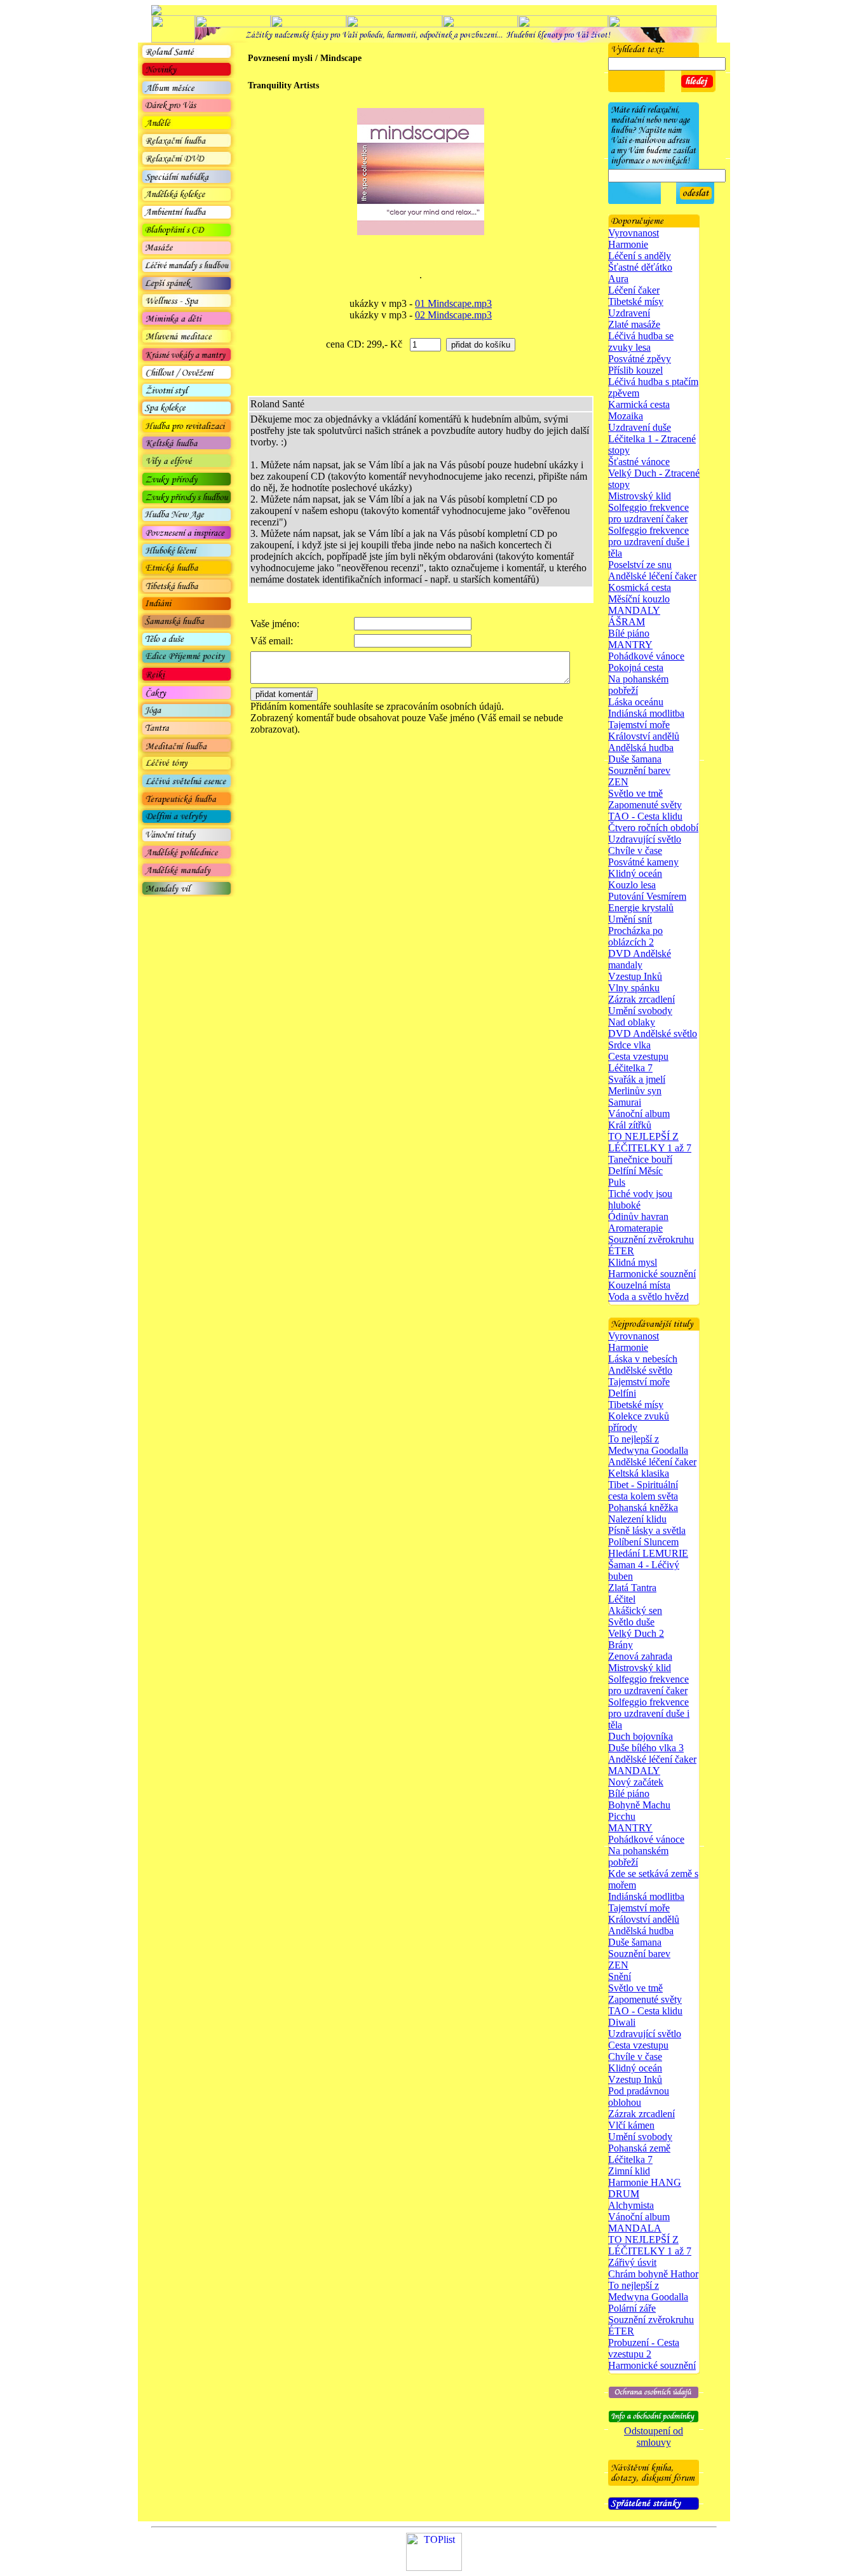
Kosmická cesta (640, 587)
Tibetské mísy (636, 302)
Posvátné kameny (643, 862)
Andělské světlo (640, 1370)
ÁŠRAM (627, 622)
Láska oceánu (636, 702)
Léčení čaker (634, 290)
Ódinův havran (638, 1217)
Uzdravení (629, 313)
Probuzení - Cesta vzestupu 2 (644, 2348)
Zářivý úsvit (632, 2262)
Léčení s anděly (640, 256)
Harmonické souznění (652, 1274)
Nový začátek (636, 1782)
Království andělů (644, 736)
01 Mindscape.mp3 (453, 303)
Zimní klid (629, 2171)
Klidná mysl (633, 1262)
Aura (618, 279)
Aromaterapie (635, 1228)
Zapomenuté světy (645, 805)
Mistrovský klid (640, 496)
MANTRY (630, 645)
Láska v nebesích (643, 1359)
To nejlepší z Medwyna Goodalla (648, 1445)
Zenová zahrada (640, 1656)
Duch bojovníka (641, 1736)
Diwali (622, 2022)
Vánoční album (639, 1114)
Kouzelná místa (639, 1285)
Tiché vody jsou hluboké (640, 1199)
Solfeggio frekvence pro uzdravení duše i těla (649, 542)
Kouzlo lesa (632, 885)
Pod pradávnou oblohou (639, 2097)
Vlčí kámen (631, 2125)
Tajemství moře (639, 725)
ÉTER (621, 1251)
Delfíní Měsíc (635, 1171)
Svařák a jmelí (637, 1079)
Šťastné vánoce (639, 462)
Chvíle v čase (635, 851)
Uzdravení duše (640, 427)
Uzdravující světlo (645, 839)
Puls (617, 1182)
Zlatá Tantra (632, 1588)
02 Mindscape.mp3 (453, 315)
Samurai (625, 1102)
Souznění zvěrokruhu (651, 1239)
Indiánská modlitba (646, 713)
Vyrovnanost (634, 233)
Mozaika (626, 416)
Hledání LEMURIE (648, 1553)
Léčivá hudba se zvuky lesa (641, 342)
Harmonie (628, 244)
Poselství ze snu (640, 565)
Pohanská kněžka (643, 1508)
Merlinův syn (635, 1091)
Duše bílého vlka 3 (646, 1748)
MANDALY (634, 610)
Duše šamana (635, 759)
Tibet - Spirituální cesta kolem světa (643, 1490)
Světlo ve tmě (635, 793)
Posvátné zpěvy (640, 359)
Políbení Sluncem (643, 1542)
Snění (620, 1976)
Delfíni (622, 1393)
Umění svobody (640, 1011)
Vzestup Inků (635, 976)
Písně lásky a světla (647, 1530)
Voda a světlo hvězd (648, 1297)
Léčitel (622, 1599)
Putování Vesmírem (647, 896)
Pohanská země (639, 2148)
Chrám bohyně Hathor (653, 2274)
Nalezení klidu (637, 1519)
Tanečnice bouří (640, 1159)
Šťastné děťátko (640, 267)
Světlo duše (631, 1622)
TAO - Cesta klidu (645, 816)
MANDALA (635, 2228)
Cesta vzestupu (638, 1056)
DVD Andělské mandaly (640, 959)
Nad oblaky (632, 1022)
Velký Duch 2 (636, 1633)
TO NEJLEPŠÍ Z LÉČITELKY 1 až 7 (650, 1142)
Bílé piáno (629, 633)
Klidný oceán (635, 873)
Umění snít (630, 919)
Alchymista (631, 2205)
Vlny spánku (634, 988)
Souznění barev (639, 770)
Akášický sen (635, 1610)
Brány (620, 1645)
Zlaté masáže (634, 324)
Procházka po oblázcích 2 (635, 936)
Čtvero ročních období (653, 828)
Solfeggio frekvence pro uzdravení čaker (648, 513)
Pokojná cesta (636, 668)
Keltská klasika (639, 1473)
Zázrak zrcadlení (641, 999)
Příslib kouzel (635, 370)
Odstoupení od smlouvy (654, 2437)
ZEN (618, 782)
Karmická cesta (639, 404)
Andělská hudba (641, 748)
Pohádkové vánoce (646, 656)
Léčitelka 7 (630, 1068)
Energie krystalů (641, 908)
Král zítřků (630, 1125)
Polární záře (632, 2308)
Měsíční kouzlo (639, 599)
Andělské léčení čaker (652, 576)
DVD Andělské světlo (653, 1034)
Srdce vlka (629, 1045)
